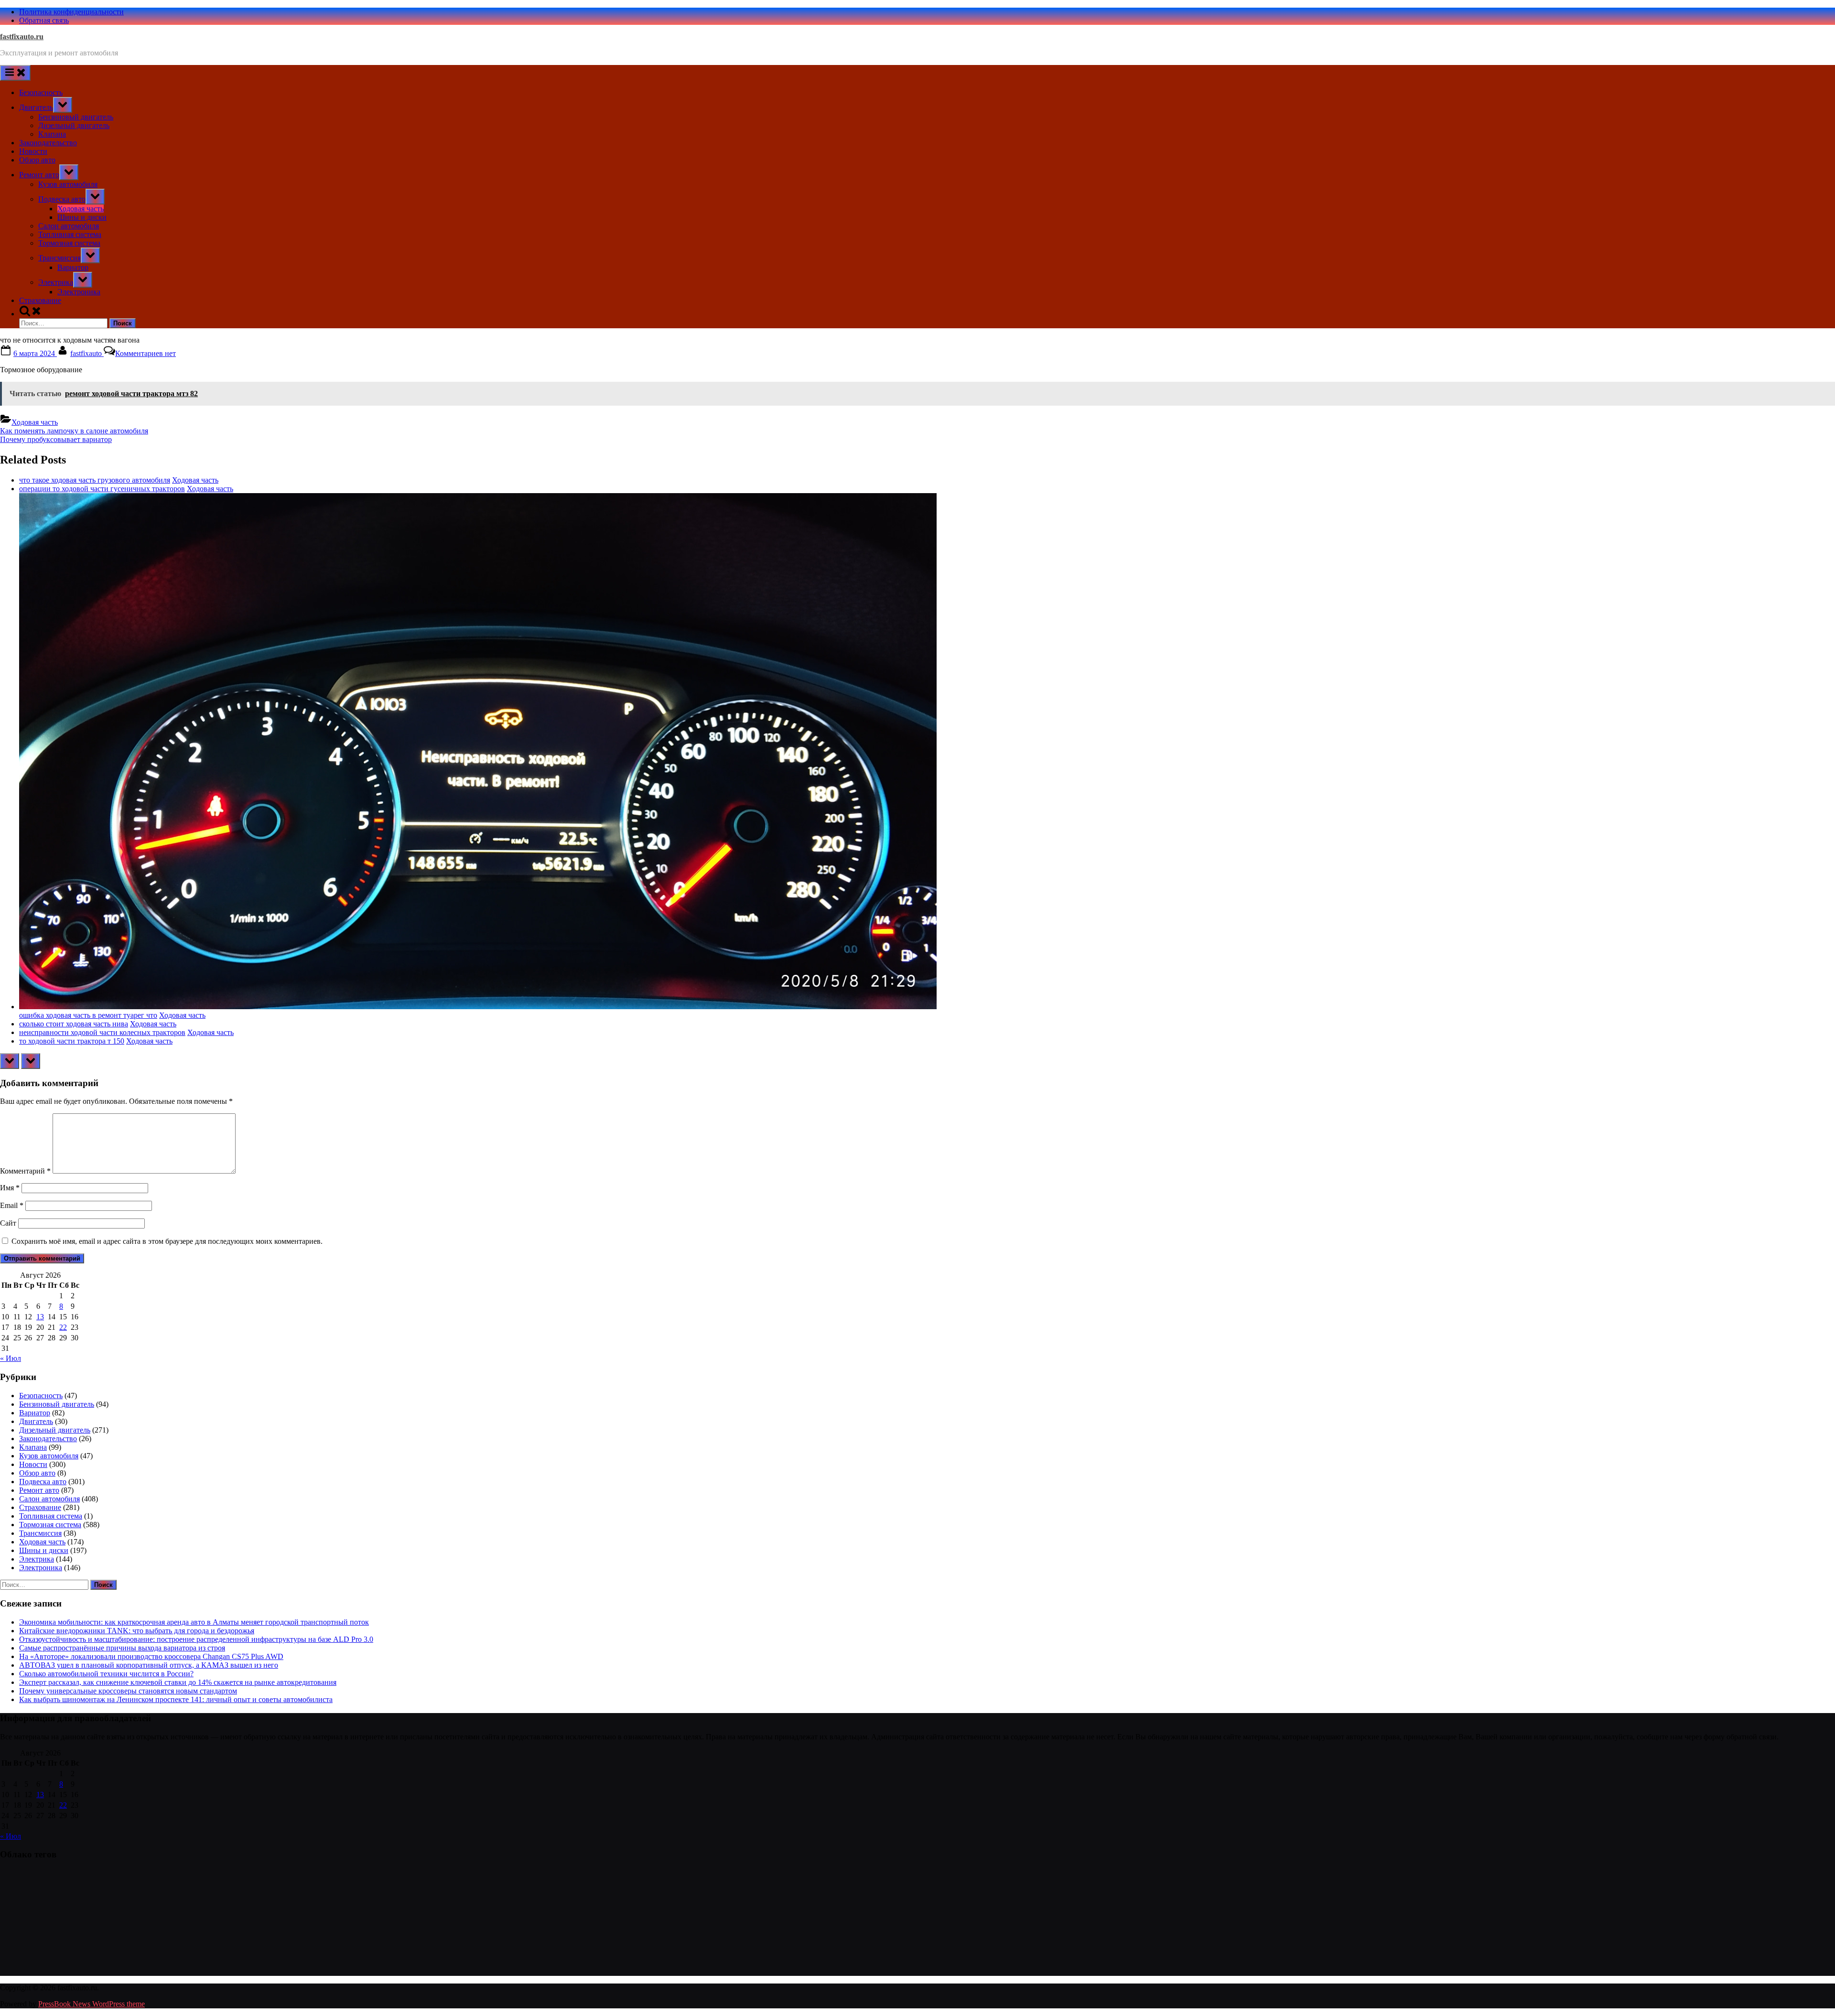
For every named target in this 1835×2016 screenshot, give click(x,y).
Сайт (8, 1223)
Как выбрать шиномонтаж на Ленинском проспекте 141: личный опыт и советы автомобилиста (176, 1699)
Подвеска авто (62, 199)
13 (40, 1317)
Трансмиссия (59, 258)
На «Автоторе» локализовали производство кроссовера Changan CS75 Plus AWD (151, 1656)
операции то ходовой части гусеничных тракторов (102, 489)
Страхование (40, 300)
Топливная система (70, 234)
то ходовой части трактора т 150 (72, 1041)
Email (12, 1205)
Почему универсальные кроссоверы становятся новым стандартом (128, 1691)
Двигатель (36, 107)
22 (63, 1327)
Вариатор (73, 267)
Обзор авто (37, 160)
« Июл (11, 1358)
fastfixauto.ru (22, 37)
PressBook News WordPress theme (92, 2004)
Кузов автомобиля (68, 184)
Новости (33, 151)
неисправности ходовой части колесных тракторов (102, 1032)
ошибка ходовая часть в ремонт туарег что (88, 1015)
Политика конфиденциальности (71, 12)
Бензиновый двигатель (76, 117)
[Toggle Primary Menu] (15, 73)
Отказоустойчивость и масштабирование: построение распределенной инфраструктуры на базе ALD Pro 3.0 (196, 1639)
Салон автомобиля (69, 226)
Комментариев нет (146, 353)
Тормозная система (69, 243)
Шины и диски (82, 217)
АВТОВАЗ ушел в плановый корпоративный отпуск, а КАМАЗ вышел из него (149, 1665)
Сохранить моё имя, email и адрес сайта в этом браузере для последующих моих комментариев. (167, 1241)
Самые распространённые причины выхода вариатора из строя (122, 1648)
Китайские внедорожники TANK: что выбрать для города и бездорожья (137, 1631)
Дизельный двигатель (74, 125)
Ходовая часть (81, 209)
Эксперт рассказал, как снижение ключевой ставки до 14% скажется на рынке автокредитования (178, 1682)
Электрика (56, 282)
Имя (10, 1188)
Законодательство (48, 143)
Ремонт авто (39, 175)
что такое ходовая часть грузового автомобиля (95, 480)
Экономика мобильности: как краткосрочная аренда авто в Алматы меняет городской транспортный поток (194, 1622)
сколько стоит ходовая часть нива (74, 1024)
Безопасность (41, 92)
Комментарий (25, 1171)
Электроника (79, 292)
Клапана (52, 134)
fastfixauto (87, 353)
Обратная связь (44, 20)
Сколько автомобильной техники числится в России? (106, 1674)
